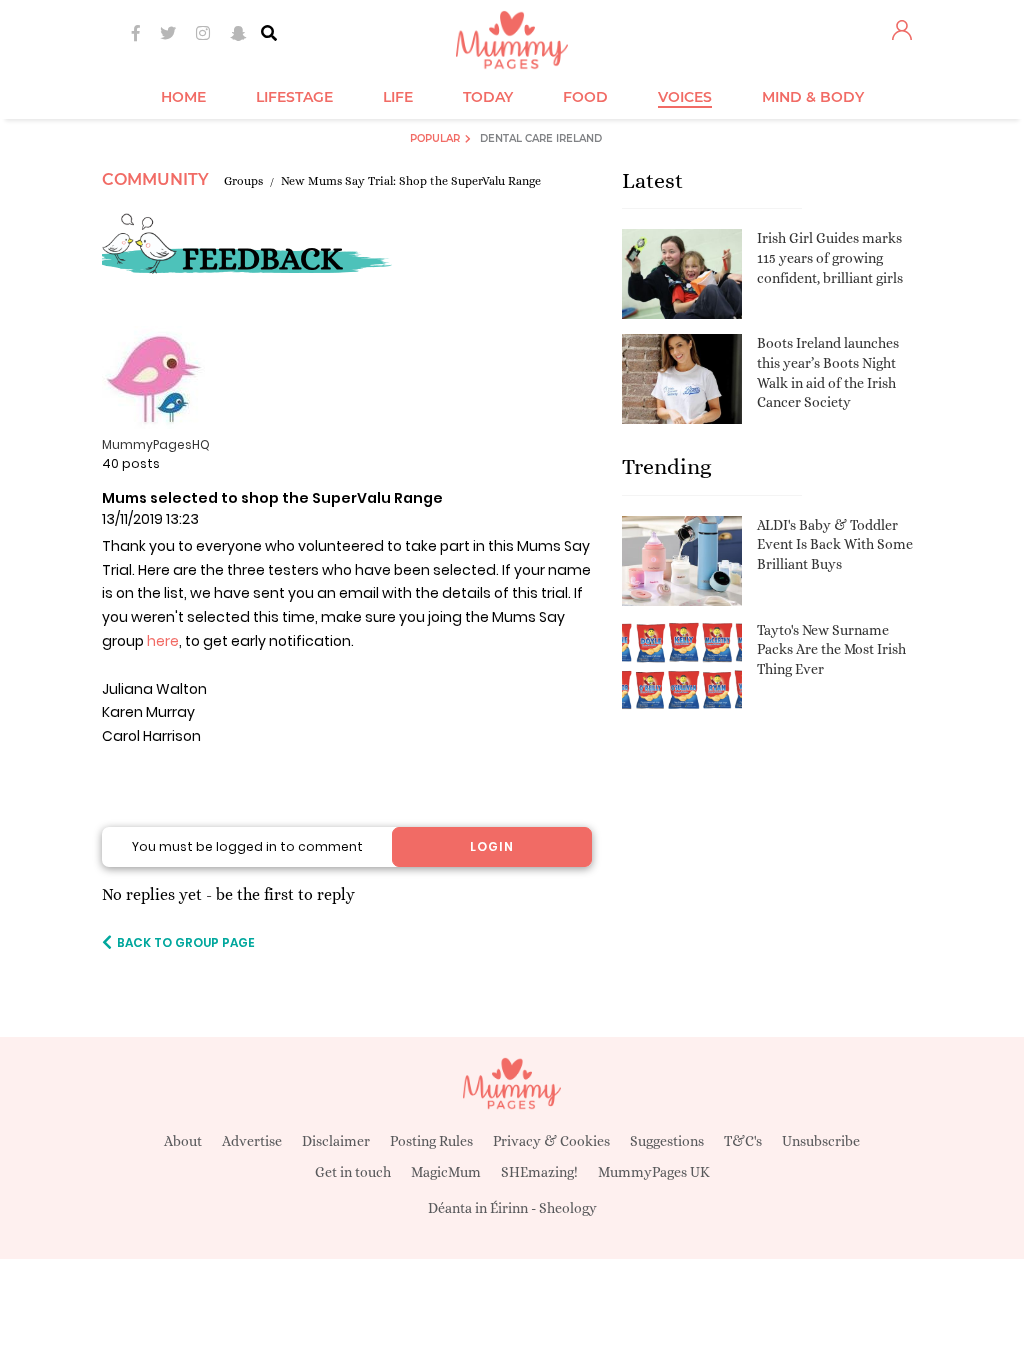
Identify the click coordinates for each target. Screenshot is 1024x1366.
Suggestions (667, 1141)
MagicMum (446, 1172)
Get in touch (353, 1172)
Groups (243, 181)
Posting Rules (431, 1141)
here (163, 641)
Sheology (568, 1208)
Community (155, 179)
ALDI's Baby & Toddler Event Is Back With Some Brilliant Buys (835, 544)
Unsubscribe (821, 1141)
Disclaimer (336, 1141)
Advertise (252, 1141)
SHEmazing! (539, 1172)
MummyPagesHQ (156, 444)
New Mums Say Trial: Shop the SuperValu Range (411, 181)
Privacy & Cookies (551, 1141)
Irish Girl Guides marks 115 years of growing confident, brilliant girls (830, 257)
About (183, 1141)
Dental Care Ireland (541, 138)
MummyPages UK (654, 1172)
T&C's (743, 1141)
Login (492, 846)
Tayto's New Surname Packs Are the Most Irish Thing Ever (831, 649)
